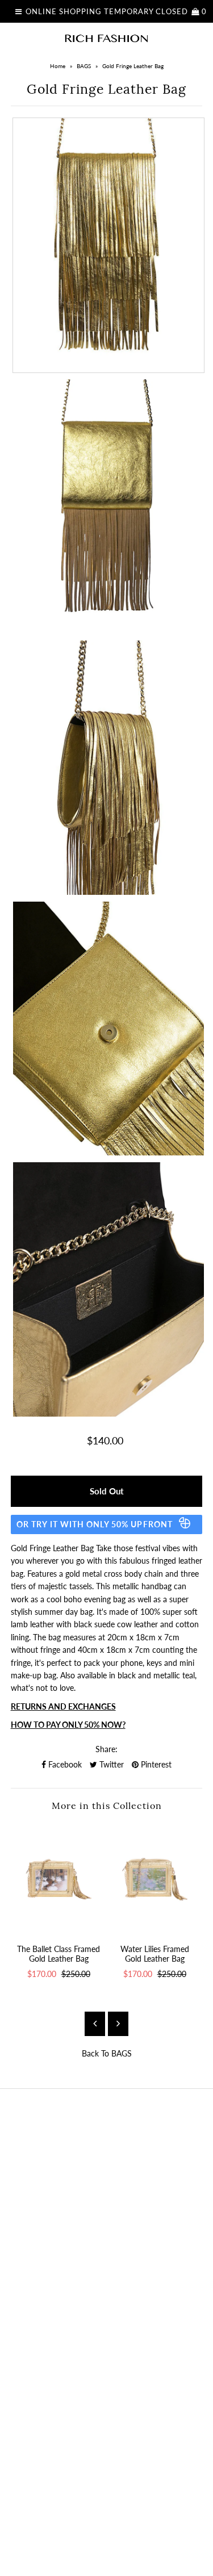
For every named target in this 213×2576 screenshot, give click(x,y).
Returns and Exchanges (63, 1706)
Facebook (64, 1764)
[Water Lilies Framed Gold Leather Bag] (155, 1879)
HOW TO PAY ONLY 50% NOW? (68, 1725)
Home (58, 66)
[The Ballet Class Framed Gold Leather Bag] (59, 1879)
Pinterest (155, 1764)
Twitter (110, 1764)
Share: (106, 1749)
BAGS (84, 66)
